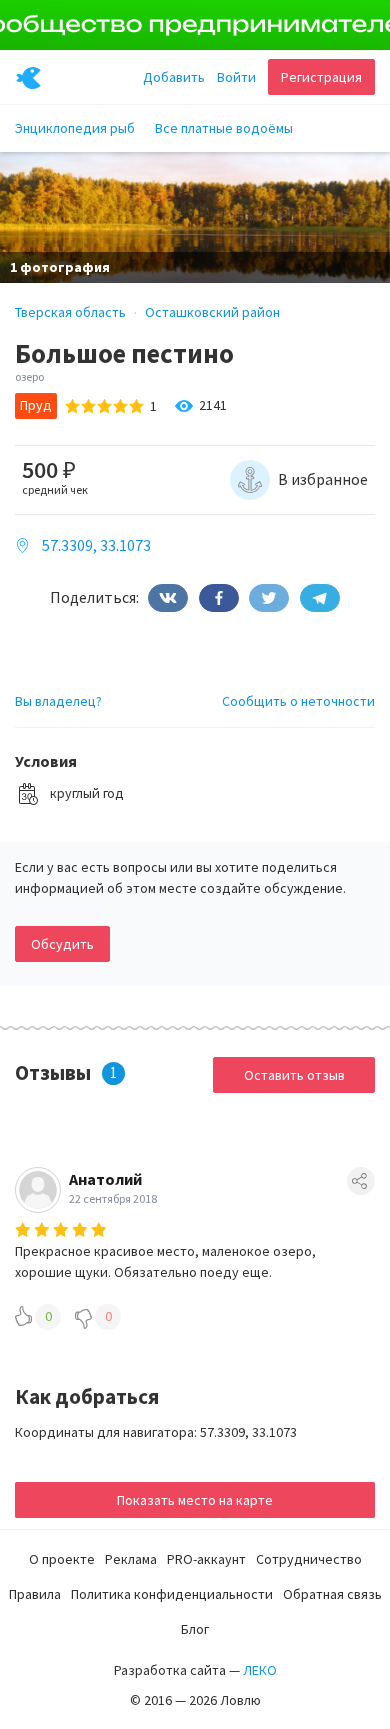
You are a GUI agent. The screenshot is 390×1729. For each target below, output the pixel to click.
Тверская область (70, 312)
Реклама (131, 1559)
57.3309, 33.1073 (96, 545)
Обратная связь (332, 1594)
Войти (236, 77)
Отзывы (53, 1072)
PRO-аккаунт (206, 1559)
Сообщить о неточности (298, 701)
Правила (35, 1594)
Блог (195, 1629)
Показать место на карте (195, 1500)
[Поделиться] (168, 598)
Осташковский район (212, 312)
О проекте (62, 1559)
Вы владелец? (58, 701)
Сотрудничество (309, 1559)
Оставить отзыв (294, 1075)
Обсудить (62, 944)
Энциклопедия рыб (75, 128)
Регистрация (321, 77)
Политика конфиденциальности (172, 1594)
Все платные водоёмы (224, 128)
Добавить (174, 77)
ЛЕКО (260, 1670)
